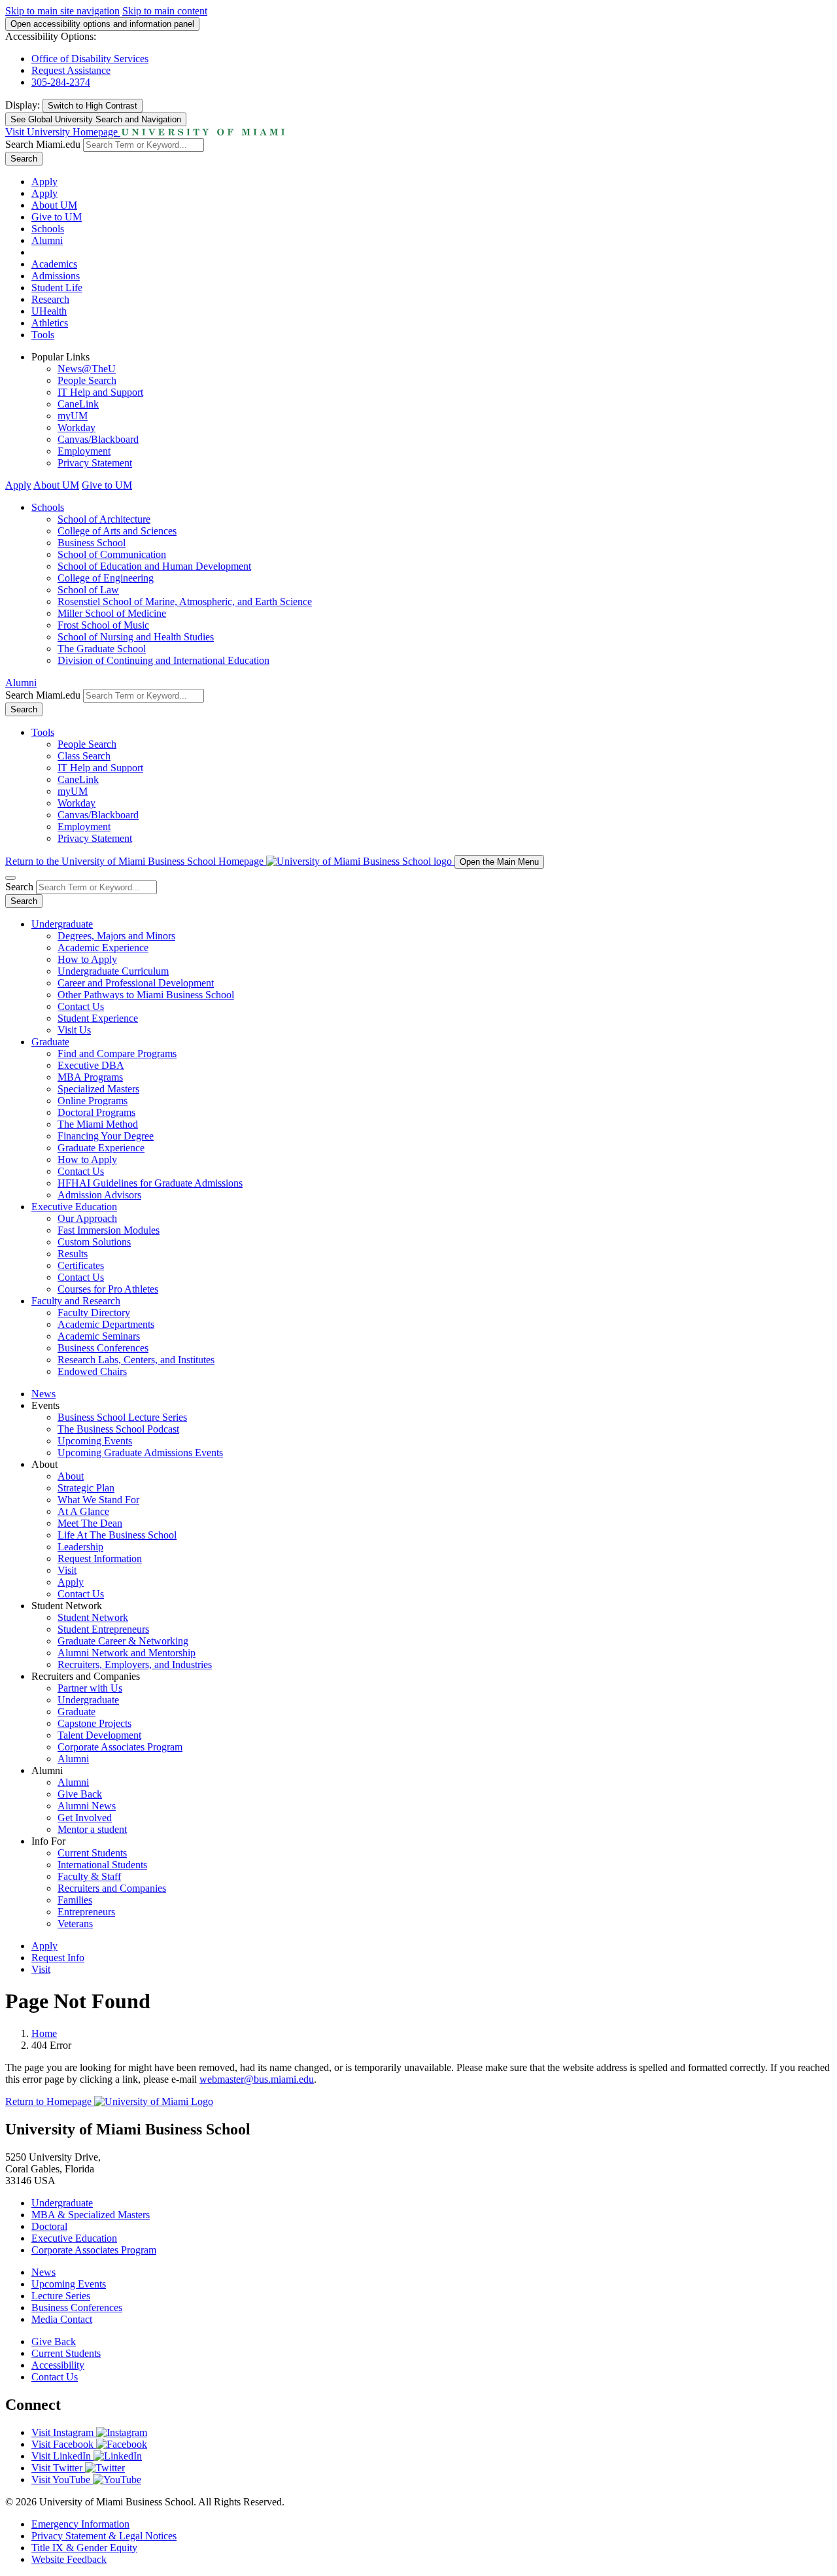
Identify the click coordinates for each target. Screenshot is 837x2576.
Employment (84, 451)
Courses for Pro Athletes (108, 1289)
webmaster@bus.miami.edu (257, 2079)
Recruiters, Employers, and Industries (135, 1664)
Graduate (50, 1042)
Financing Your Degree (106, 1136)
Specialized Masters (98, 1089)
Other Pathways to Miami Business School (146, 995)
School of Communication (112, 554)
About (71, 1476)
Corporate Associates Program (120, 1747)
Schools (48, 229)
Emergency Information (80, 2524)
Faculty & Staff (89, 1876)
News (43, 1394)
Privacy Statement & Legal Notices (104, 2536)
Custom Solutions (94, 1242)
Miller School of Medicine (112, 613)
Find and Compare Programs (117, 1053)
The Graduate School (102, 649)
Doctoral (49, 2226)
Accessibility (58, 2365)
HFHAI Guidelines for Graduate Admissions (150, 1183)
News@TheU (87, 369)
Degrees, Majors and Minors (116, 936)
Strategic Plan (86, 1488)
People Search (87, 380)
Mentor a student (92, 1829)
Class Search (84, 756)
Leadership (80, 1547)
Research (50, 299)
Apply (44, 182)
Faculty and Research (76, 1301)
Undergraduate (62, 924)
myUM (73, 416)
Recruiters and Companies (112, 1888)
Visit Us (74, 1030)
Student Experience (98, 1018)
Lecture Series (61, 2296)
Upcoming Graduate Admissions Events (140, 1453)
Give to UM (57, 217)
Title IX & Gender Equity (84, 2548)
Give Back (80, 1794)
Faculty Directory (94, 1313)
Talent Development (99, 1735)
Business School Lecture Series (122, 1417)
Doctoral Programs (96, 1112)
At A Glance (83, 1511)
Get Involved (85, 1818)
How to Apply (87, 959)
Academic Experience (103, 948)
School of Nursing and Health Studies (136, 637)
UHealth (49, 311)
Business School (92, 543)
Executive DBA (91, 1065)
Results (73, 1254)
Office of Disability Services (90, 59)
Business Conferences (103, 1348)
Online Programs (93, 1101)
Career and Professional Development (136, 983)
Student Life (57, 287)
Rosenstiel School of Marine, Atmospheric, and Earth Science (185, 601)
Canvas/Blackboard (98, 439)
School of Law (88, 590)
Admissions (56, 276)
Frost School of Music (103, 625)
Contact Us (81, 1006)
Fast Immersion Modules (109, 1230)
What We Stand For (98, 1500)
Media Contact (62, 2319)
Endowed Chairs (92, 1371)
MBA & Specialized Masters (91, 2215)
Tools (43, 335)
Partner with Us (90, 1688)
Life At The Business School (117, 1535)
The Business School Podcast (118, 1429)
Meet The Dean (90, 1523)
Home (44, 2033)
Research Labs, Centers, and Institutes (136, 1360)
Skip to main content (165, 11)
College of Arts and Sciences (117, 531)
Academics (54, 264)
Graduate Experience (101, 1148)
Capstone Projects (94, 1723)
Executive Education (74, 1207)
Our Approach (87, 1218)
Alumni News (87, 1806)
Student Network (93, 1617)
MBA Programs (90, 1077)
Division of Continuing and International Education (163, 660)
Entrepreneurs (86, 1912)
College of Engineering (106, 578)
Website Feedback (69, 2559)
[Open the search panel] (10, 878)
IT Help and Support (100, 392)
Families (75, 1900)
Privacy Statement (95, 463)
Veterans (75, 1923)
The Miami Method (98, 1124)
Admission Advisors (99, 1195)
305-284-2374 (61, 82)
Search (24, 159)
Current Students (92, 1853)
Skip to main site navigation (62, 11)
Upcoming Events (95, 1441)
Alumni (47, 240)
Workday (77, 427)
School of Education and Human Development (154, 566)
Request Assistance (71, 70)
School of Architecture (104, 519)
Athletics (50, 323)
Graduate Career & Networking (123, 1641)
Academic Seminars (99, 1336)
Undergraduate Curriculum (113, 971)
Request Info (58, 1958)
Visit (67, 1570)
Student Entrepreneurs (103, 1629)
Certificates (81, 1265)
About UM (54, 205)
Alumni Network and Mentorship (127, 1653)
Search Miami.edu (43, 144)
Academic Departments (106, 1324)
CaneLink (78, 404)
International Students (102, 1865)
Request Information (100, 1558)
